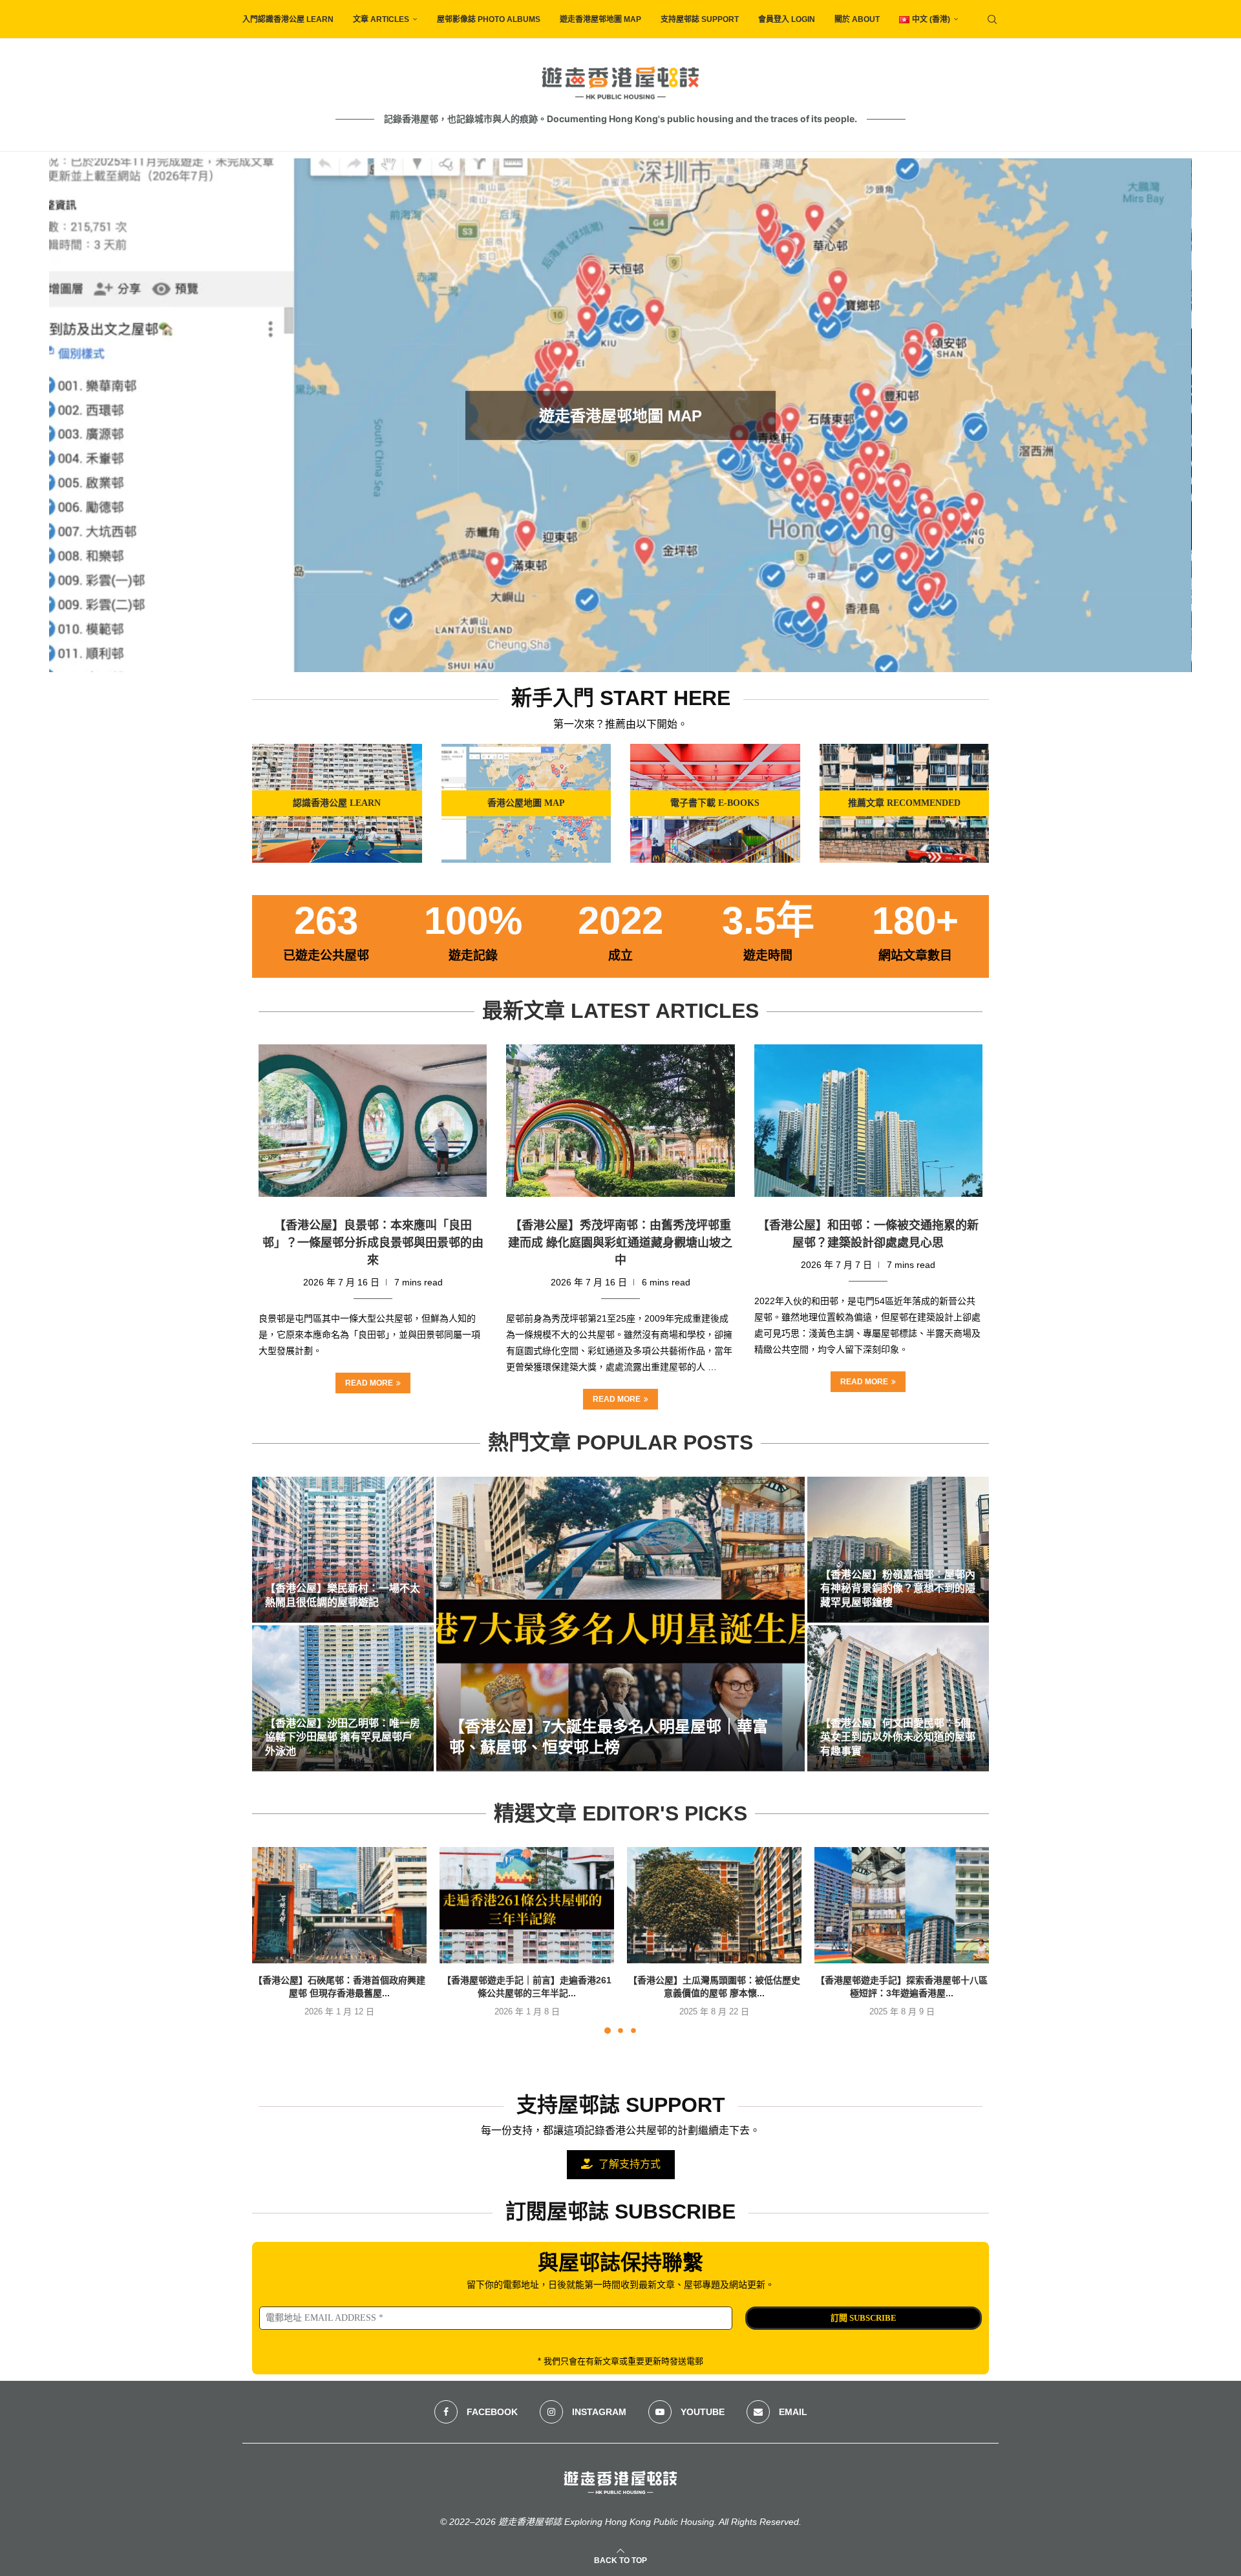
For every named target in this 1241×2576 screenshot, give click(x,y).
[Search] (992, 19)
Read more (369, 1383)
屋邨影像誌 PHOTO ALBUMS (489, 19)
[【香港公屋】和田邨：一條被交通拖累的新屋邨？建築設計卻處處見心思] (868, 1121)
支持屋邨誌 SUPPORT (700, 19)
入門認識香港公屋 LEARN (288, 19)
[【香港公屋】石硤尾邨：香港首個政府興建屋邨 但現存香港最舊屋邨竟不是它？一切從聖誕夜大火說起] (339, 1905)
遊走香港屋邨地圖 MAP (600, 19)
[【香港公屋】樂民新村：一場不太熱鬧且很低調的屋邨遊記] (343, 1550)
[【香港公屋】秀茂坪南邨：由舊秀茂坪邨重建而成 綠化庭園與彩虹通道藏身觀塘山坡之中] (620, 1121)
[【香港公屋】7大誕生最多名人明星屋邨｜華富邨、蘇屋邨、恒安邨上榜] (620, 1624)
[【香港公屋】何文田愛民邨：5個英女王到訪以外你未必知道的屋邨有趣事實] (898, 1698)
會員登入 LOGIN (787, 19)
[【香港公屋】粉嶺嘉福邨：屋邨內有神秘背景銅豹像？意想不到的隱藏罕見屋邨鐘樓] (898, 1550)
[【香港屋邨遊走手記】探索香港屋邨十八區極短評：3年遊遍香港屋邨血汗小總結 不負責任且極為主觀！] (902, 1905)
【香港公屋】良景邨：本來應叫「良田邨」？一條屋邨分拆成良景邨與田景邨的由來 (373, 1243)
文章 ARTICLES (381, 19)
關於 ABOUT (857, 19)
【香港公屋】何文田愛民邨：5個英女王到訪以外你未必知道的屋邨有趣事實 (898, 1737)
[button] (73, 415)
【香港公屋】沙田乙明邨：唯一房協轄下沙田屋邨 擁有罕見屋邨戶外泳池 (343, 1737)
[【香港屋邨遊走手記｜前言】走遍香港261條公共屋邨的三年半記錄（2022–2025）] (527, 1905)
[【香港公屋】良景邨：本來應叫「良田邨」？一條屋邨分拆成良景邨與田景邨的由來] (373, 1121)
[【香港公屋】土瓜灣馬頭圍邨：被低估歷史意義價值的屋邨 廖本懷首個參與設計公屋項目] (714, 1905)
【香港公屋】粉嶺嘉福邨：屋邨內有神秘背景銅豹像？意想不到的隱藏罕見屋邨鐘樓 (898, 1589)
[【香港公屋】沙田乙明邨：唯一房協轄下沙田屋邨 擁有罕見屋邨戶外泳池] (343, 1698)
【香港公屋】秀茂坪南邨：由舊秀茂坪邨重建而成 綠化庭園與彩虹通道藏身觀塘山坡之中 (620, 1243)
